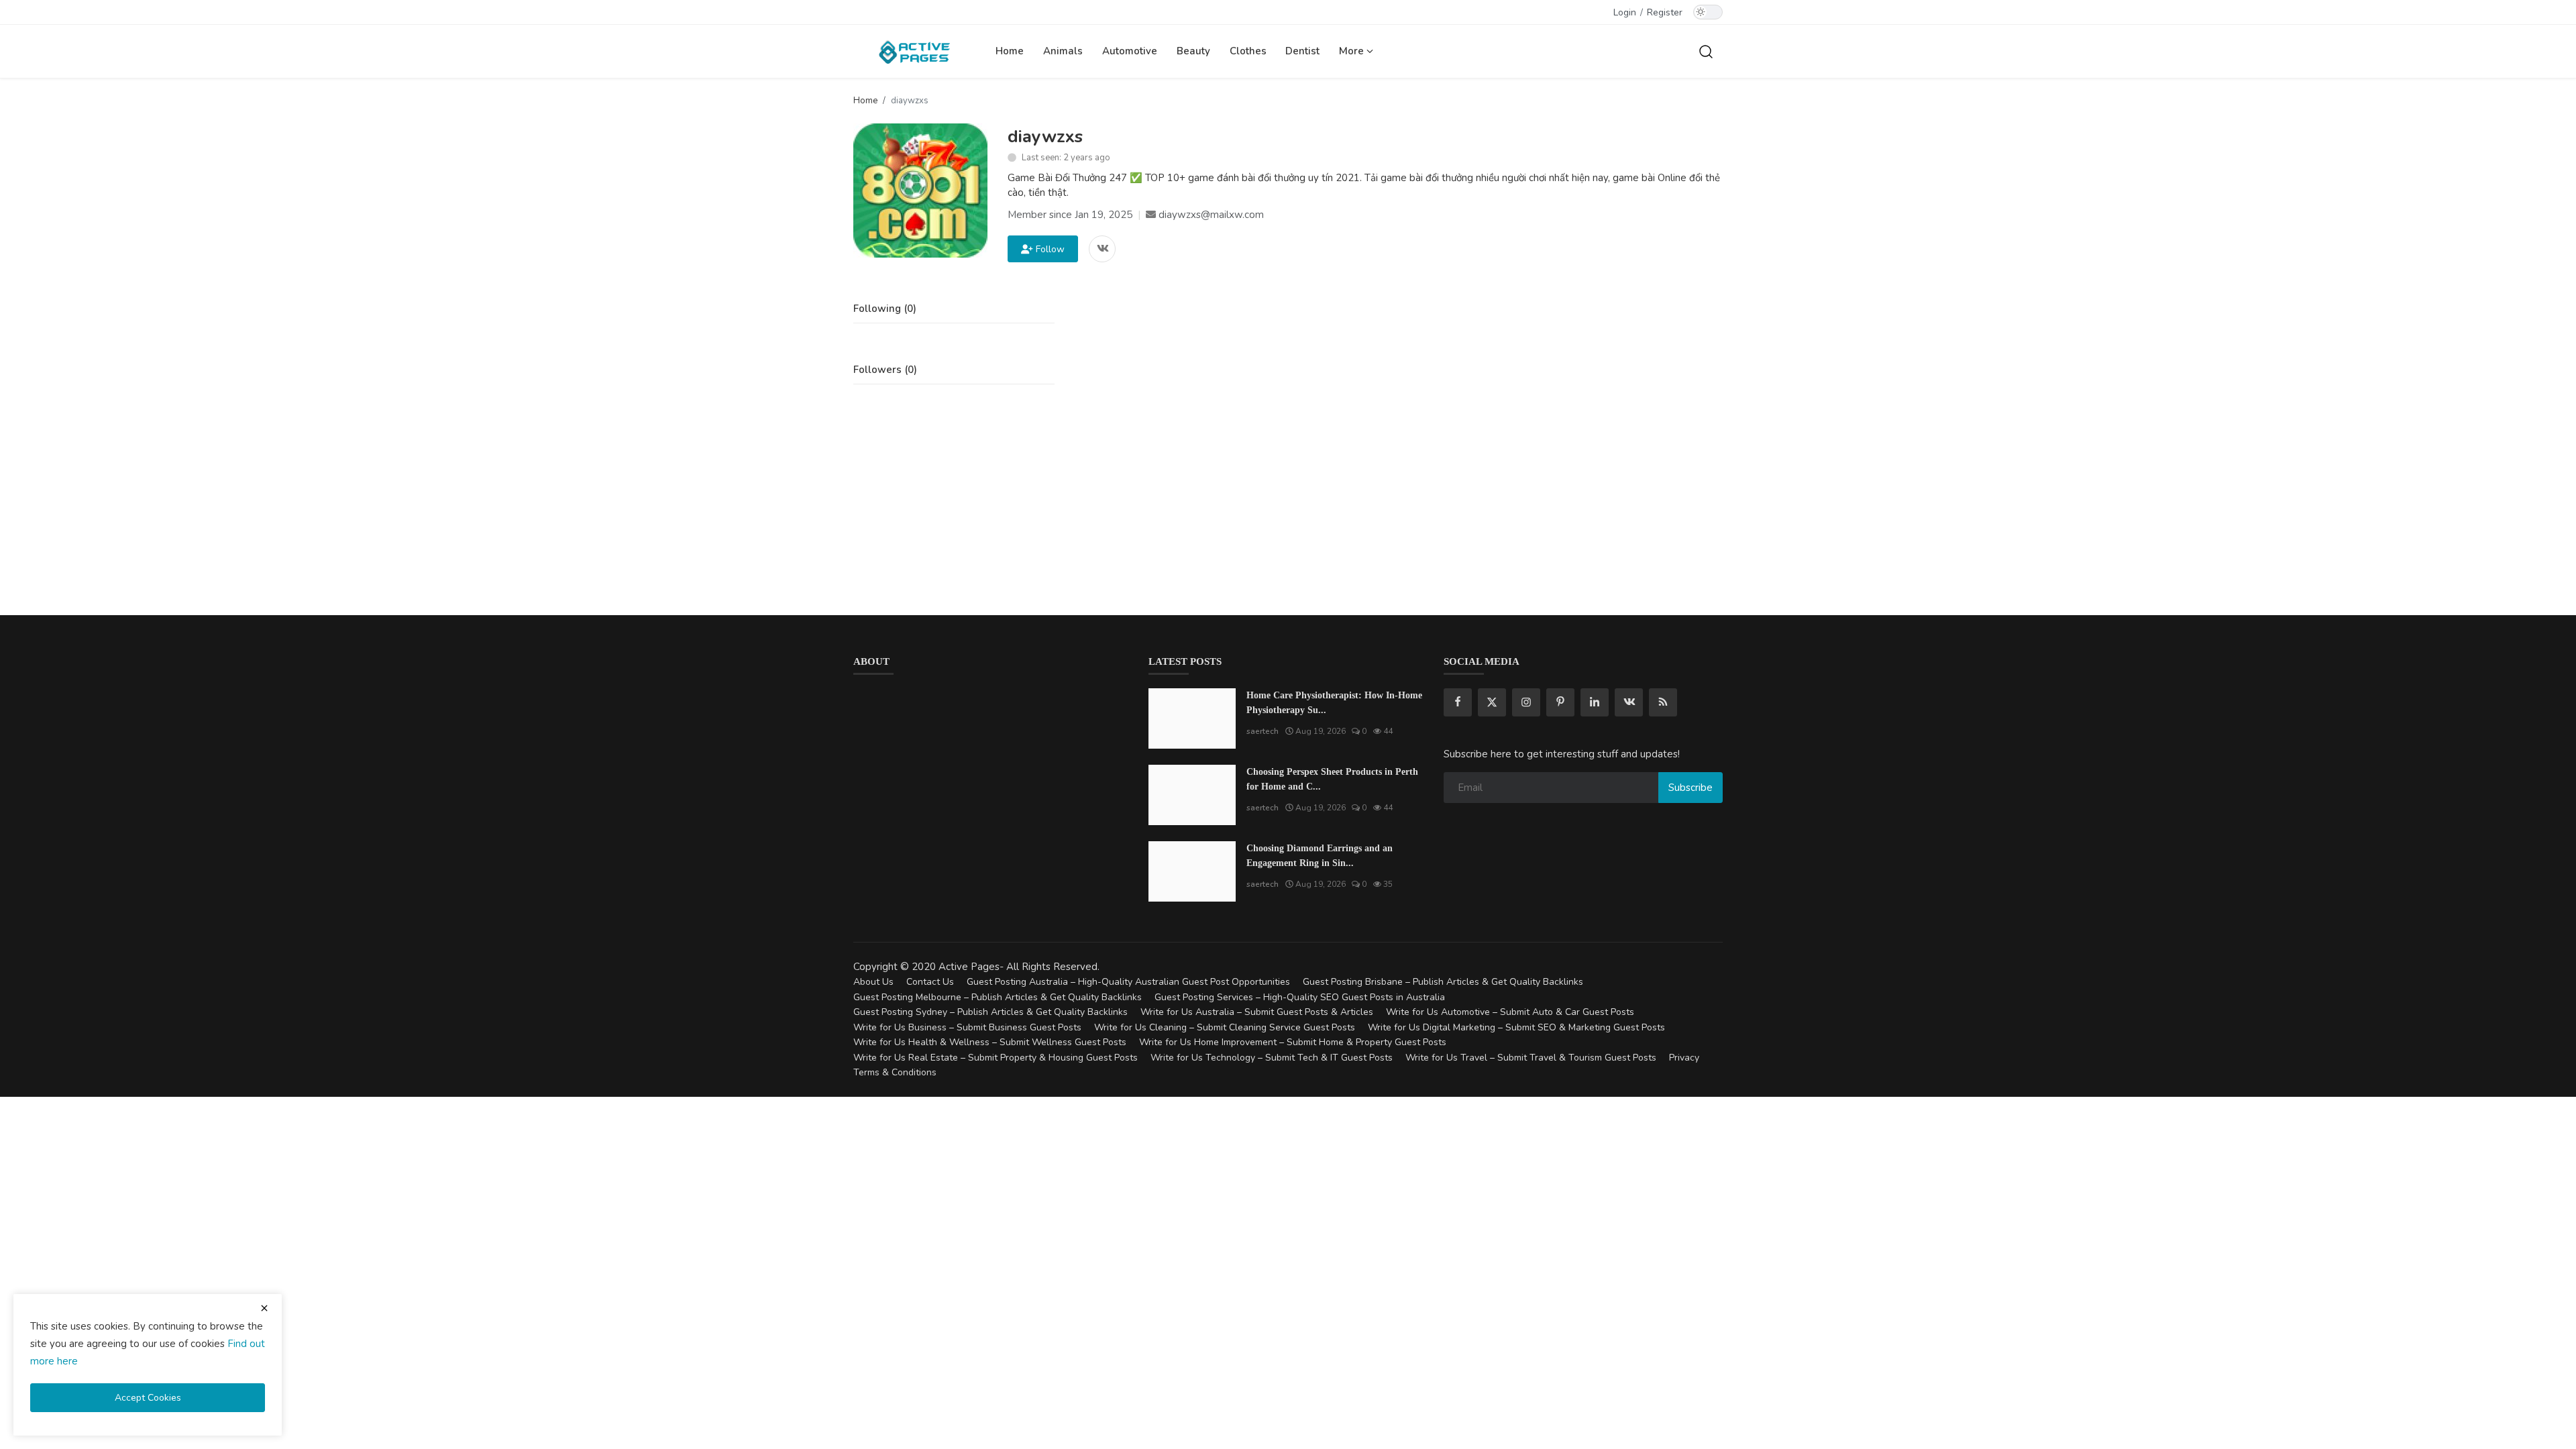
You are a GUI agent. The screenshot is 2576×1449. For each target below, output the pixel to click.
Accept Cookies (148, 1398)
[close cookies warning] (264, 1308)
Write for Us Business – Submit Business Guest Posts (967, 1027)
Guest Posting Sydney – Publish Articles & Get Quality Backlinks (990, 1012)
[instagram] (1526, 702)
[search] (1706, 51)
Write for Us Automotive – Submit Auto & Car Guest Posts (1510, 1012)
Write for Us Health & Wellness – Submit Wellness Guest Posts (990, 1042)
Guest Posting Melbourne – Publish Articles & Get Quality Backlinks (998, 997)
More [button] (1353, 51)
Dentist (1302, 51)
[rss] (1663, 702)
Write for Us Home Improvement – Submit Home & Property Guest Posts (1293, 1042)
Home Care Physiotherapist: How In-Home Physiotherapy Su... (1334, 703)
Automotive (1130, 51)
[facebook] (1458, 702)
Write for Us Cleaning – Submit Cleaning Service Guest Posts (1225, 1027)
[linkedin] (1595, 702)
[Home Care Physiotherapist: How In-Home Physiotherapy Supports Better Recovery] (1192, 718)
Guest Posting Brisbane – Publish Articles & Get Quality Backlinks (1443, 982)
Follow (1048, 249)
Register (1665, 12)
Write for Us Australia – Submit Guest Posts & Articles (1257, 1012)
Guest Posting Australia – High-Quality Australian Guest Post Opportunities (1128, 982)
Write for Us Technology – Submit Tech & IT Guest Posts (1272, 1058)
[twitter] (1492, 702)
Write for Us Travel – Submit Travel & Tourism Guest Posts (1531, 1058)
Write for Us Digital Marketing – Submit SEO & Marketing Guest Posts (1516, 1027)
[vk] (1629, 702)
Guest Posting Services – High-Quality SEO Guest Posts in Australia (1300, 997)
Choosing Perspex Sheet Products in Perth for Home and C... (1332, 779)
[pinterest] (1560, 702)
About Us (873, 982)
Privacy (1684, 1058)
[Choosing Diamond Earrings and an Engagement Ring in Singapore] (1192, 871)
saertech (1263, 731)
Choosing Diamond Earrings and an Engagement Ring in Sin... (1320, 856)
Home (1010, 51)
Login (1625, 12)
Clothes (1248, 51)
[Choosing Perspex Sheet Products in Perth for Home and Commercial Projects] (1192, 795)
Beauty (1193, 51)
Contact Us (930, 982)
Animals (1063, 51)
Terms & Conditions (895, 1072)
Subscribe (1690, 788)
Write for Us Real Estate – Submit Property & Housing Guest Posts (996, 1058)
